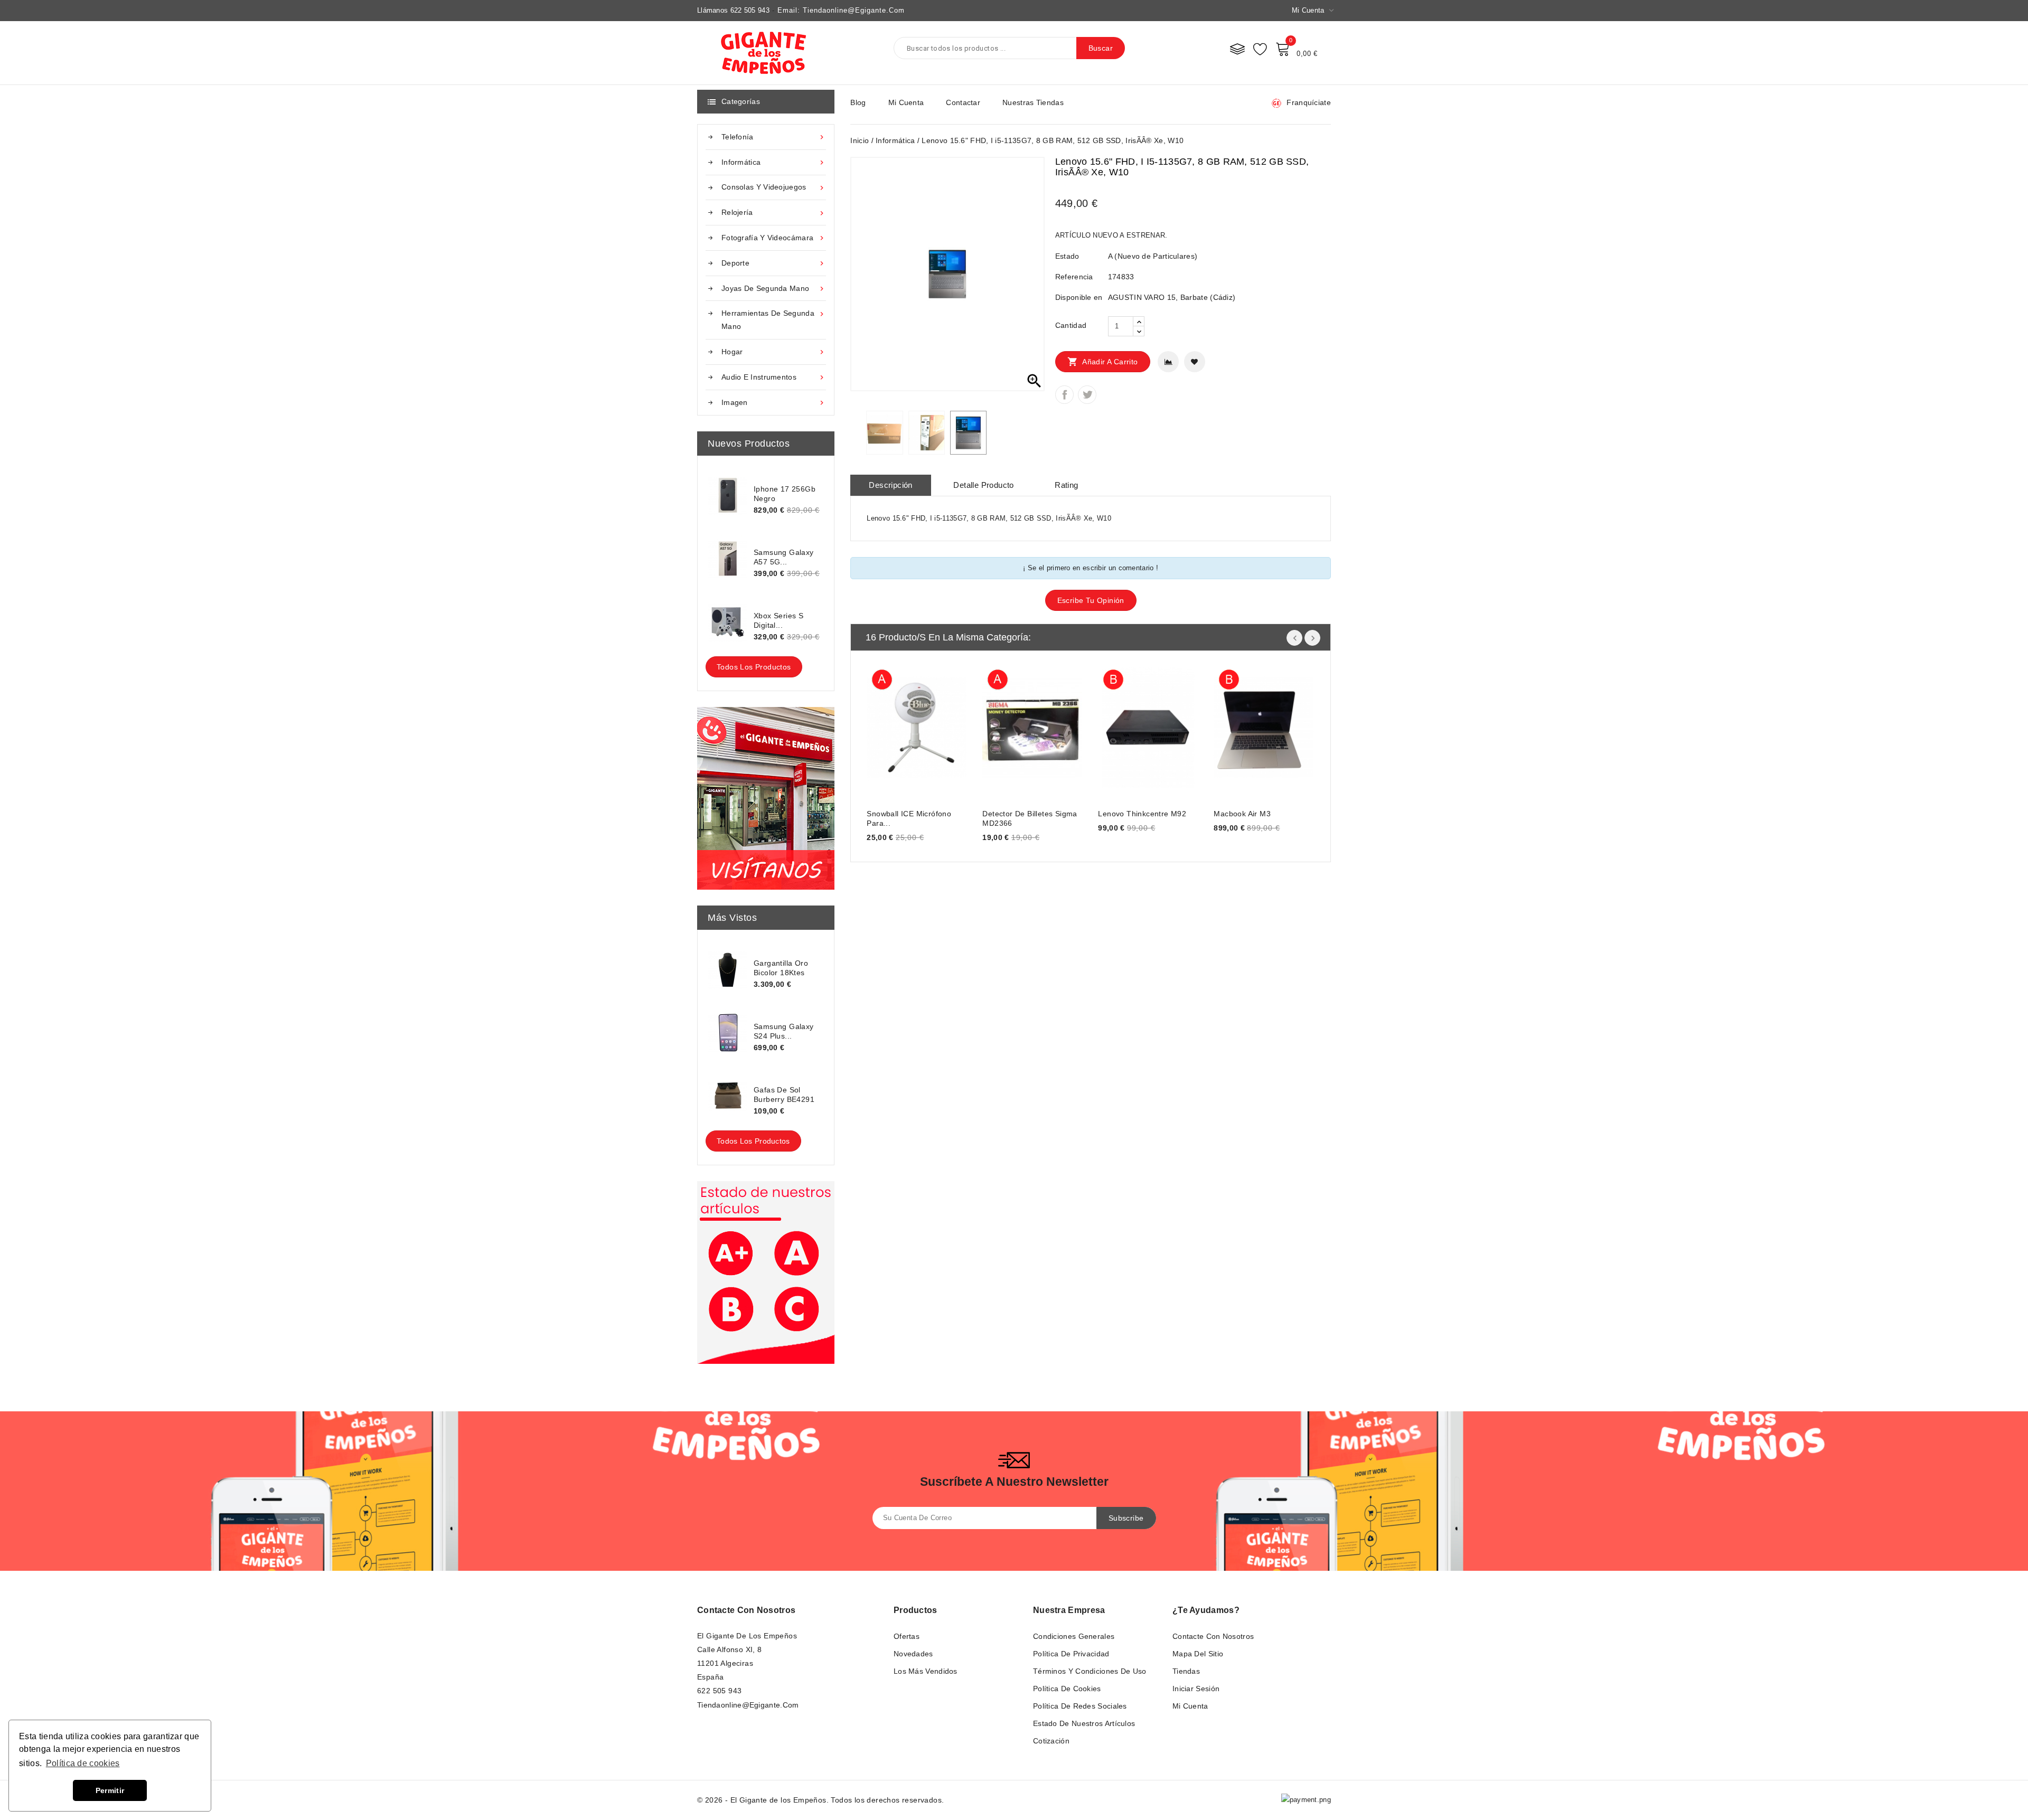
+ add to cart (885, 726)
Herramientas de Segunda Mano (774, 320)
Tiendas (1186, 1671)
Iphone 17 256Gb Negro (785, 494)
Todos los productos (754, 667)
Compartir (1064, 395)
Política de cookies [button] (83, 1763)
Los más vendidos (926, 1671)
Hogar (774, 352)
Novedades (913, 1654)
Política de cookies (1067, 1689)
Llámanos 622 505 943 (733, 10)
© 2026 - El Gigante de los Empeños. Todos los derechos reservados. (820, 1800)
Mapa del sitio (1198, 1654)
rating (1066, 485)
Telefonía (774, 137)
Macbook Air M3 (1242, 814)
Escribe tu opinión (1091, 600)
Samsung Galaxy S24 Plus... (784, 1031)
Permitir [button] (110, 1790)
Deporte (774, 263)
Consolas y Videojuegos (774, 187)
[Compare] (1237, 49)
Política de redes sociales (1080, 1706)
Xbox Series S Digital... (778, 620)
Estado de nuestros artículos (1084, 1723)
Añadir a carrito (1103, 362)
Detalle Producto (983, 485)
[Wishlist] (1260, 49)
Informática (774, 162)
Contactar (963, 102)
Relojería (774, 213)
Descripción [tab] (890, 485)
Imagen (774, 403)
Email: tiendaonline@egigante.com (841, 10)
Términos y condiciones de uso (1090, 1671)
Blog (858, 102)
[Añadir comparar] (1168, 362)
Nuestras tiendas (1033, 102)
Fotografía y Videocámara (774, 238)
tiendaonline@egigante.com (748, 1705)
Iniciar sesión (1196, 1689)
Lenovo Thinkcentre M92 (1142, 814)
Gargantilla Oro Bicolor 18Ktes (781, 968)
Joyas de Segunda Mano (774, 289)
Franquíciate (1309, 102)
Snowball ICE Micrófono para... (909, 818)
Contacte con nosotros (746, 1610)
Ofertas (907, 1636)
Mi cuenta (906, 102)
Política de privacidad (1071, 1654)
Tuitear (1087, 395)
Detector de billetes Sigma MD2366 (1030, 818)
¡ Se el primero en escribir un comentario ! (1091, 568)
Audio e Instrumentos (774, 377)
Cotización (1051, 1741)
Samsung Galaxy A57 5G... (784, 557)
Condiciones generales (1074, 1636)
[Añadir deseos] (1195, 362)
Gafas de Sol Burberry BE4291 (784, 1095)
